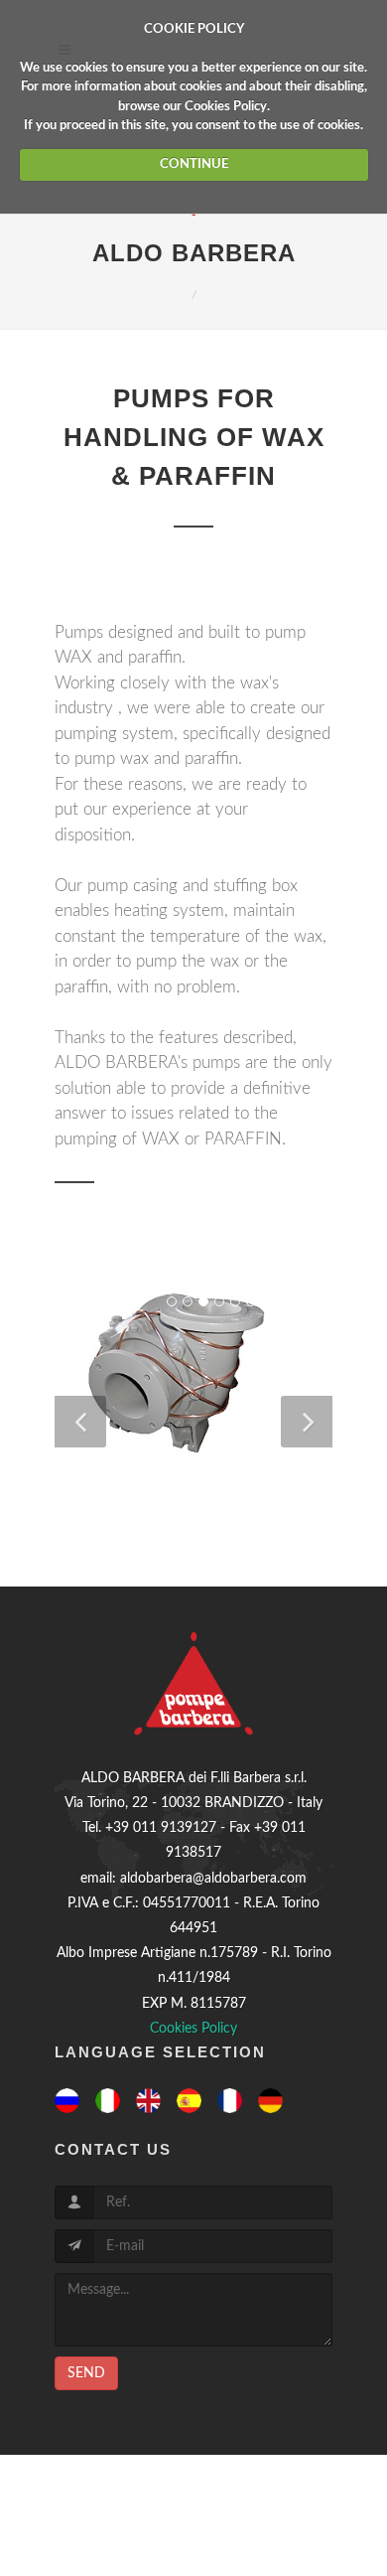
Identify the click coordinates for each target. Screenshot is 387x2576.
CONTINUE (194, 164)
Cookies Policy (226, 107)
